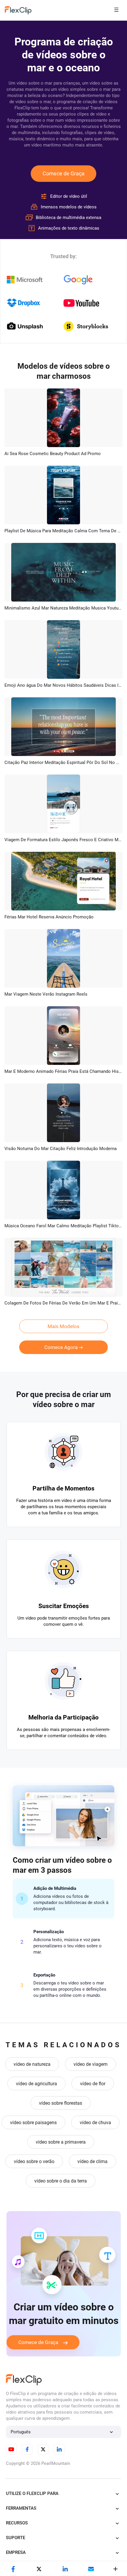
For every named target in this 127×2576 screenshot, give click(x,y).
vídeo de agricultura (36, 2084)
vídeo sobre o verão (34, 2161)
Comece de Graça (63, 173)
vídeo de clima (92, 2161)
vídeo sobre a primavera (61, 2142)
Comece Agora (61, 1347)
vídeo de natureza (32, 2064)
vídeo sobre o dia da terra (61, 2181)
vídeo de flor (93, 2084)
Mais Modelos (63, 1326)
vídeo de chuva (95, 2123)
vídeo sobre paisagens (33, 2123)
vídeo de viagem (91, 2064)
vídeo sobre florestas (61, 2103)
